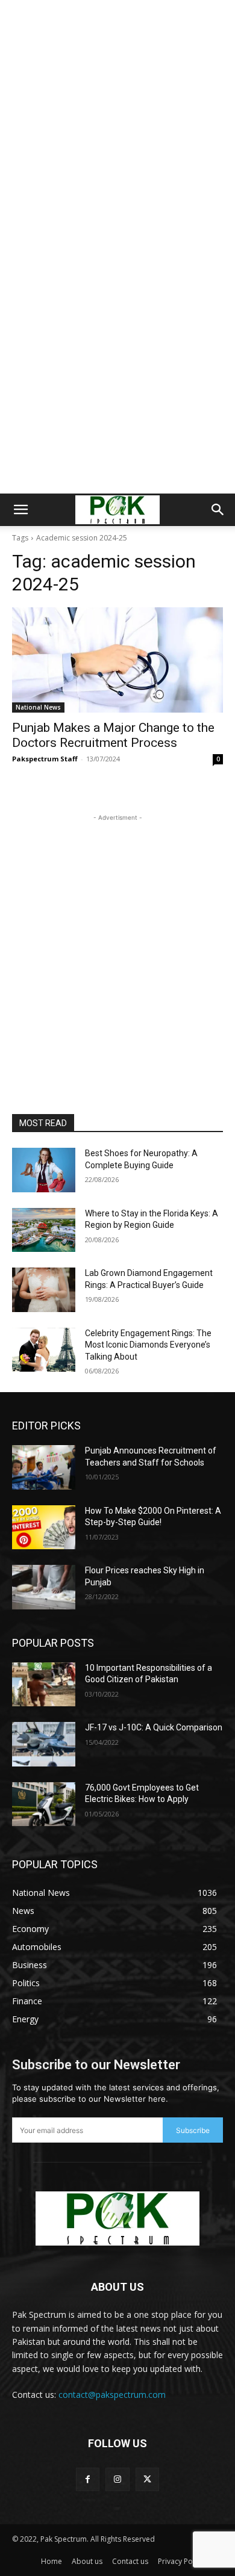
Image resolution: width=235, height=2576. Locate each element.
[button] (20, 510)
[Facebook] (88, 2479)
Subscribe (193, 2130)
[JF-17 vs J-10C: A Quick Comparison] (44, 1744)
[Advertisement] (117, 123)
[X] (147, 2479)
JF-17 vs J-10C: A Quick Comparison (154, 1727)
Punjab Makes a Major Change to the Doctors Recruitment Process (113, 735)
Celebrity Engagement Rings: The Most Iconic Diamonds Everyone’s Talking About (148, 1345)
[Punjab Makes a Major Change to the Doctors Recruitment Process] (117, 660)
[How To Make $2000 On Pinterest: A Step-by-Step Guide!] (44, 1528)
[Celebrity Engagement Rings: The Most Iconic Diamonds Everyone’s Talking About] (44, 1350)
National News (38, 707)
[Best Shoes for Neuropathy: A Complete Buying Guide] (44, 1170)
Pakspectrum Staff (45, 759)
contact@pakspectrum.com (112, 2395)
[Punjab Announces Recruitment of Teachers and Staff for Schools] (44, 1467)
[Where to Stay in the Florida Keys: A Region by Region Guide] (44, 1230)
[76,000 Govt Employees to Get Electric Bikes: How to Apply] (44, 1804)
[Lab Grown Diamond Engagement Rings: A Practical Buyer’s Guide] (44, 1290)
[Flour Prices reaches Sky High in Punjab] (44, 1587)
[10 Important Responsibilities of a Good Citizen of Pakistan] (44, 1685)
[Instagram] (117, 2479)
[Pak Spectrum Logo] (117, 2218)
